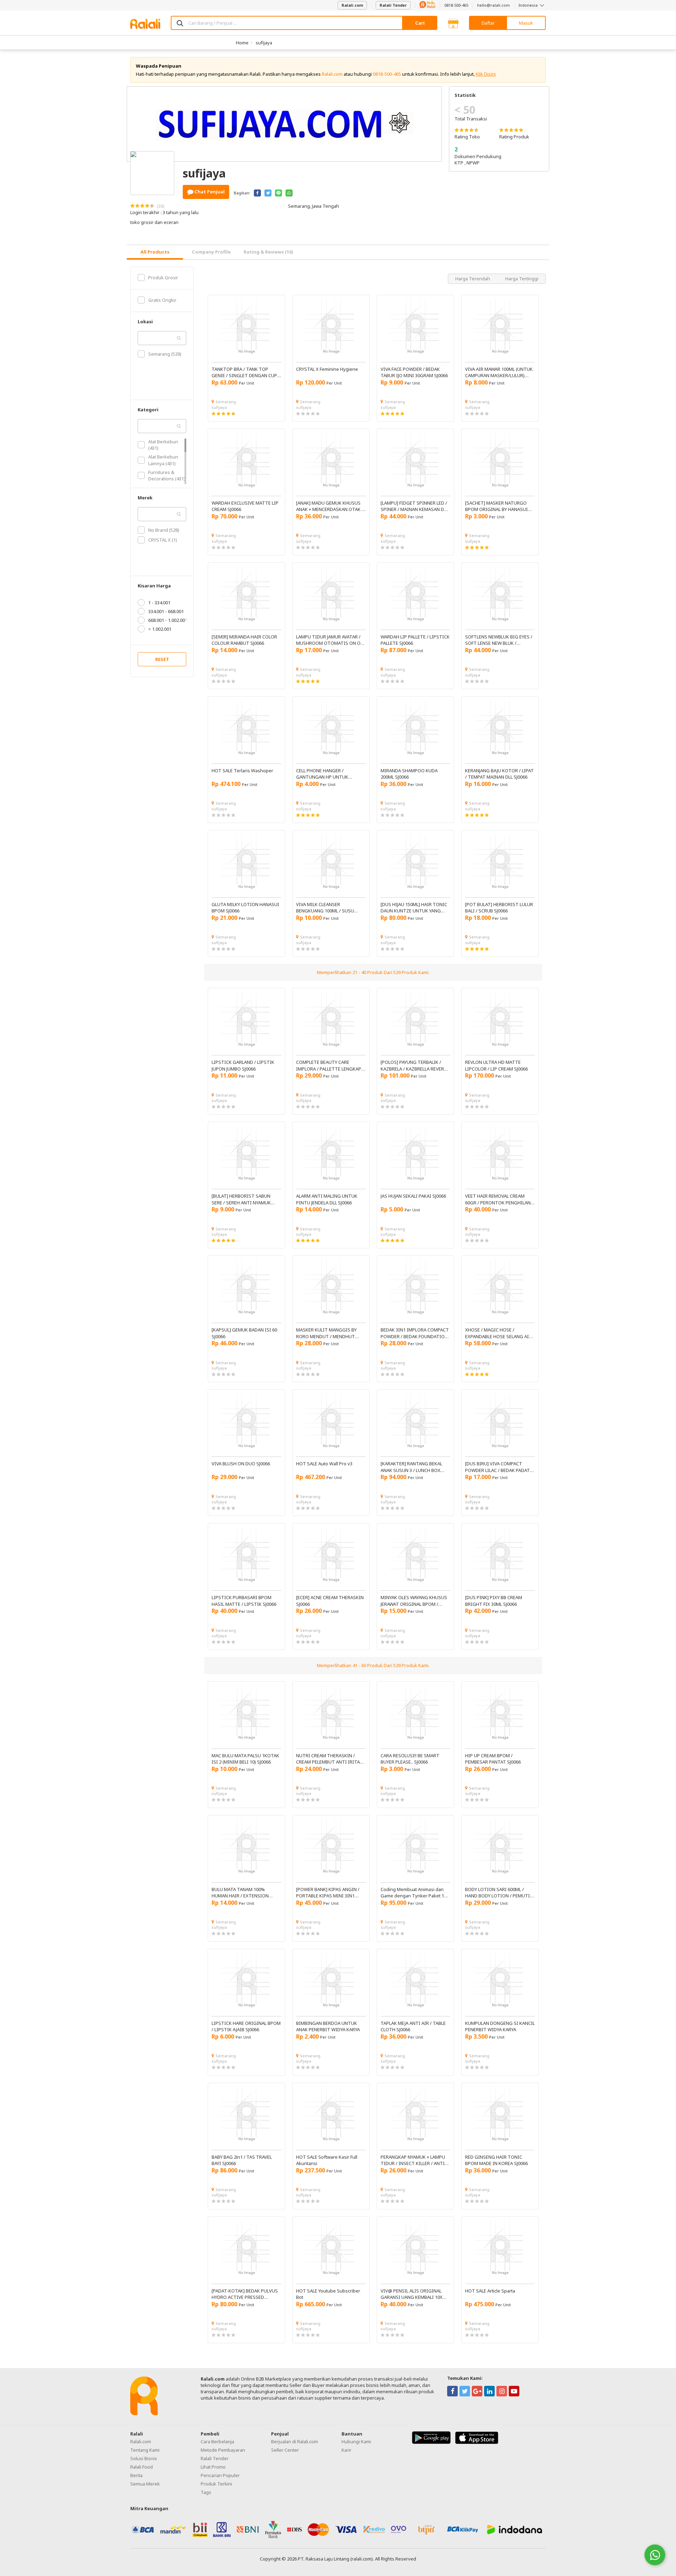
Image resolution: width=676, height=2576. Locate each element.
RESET (162, 659)
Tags (206, 2492)
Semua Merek (145, 2484)
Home (242, 43)
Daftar (488, 23)
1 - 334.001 (159, 603)
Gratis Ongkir (162, 300)
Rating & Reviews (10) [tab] (268, 252)
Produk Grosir (163, 277)
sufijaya (264, 43)
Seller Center (285, 2450)
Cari (420, 23)
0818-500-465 (456, 5)
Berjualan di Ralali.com (295, 2441)
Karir (346, 2450)
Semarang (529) (165, 354)
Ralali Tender (393, 5)
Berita (136, 2475)
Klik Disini (486, 74)
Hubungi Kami (356, 2441)
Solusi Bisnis (144, 2458)
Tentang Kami (145, 2450)
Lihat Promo (213, 2467)
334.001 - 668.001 (166, 611)
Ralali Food (142, 2467)
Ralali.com (352, 5)
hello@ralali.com (493, 5)
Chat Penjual (209, 192)
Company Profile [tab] (211, 252)
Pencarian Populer (220, 2475)
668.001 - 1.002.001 (168, 620)
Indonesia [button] (529, 5)
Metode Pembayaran (223, 2450)
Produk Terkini (216, 2484)
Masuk (526, 23)
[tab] (155, 252)
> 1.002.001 (160, 629)
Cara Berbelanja (217, 2441)
